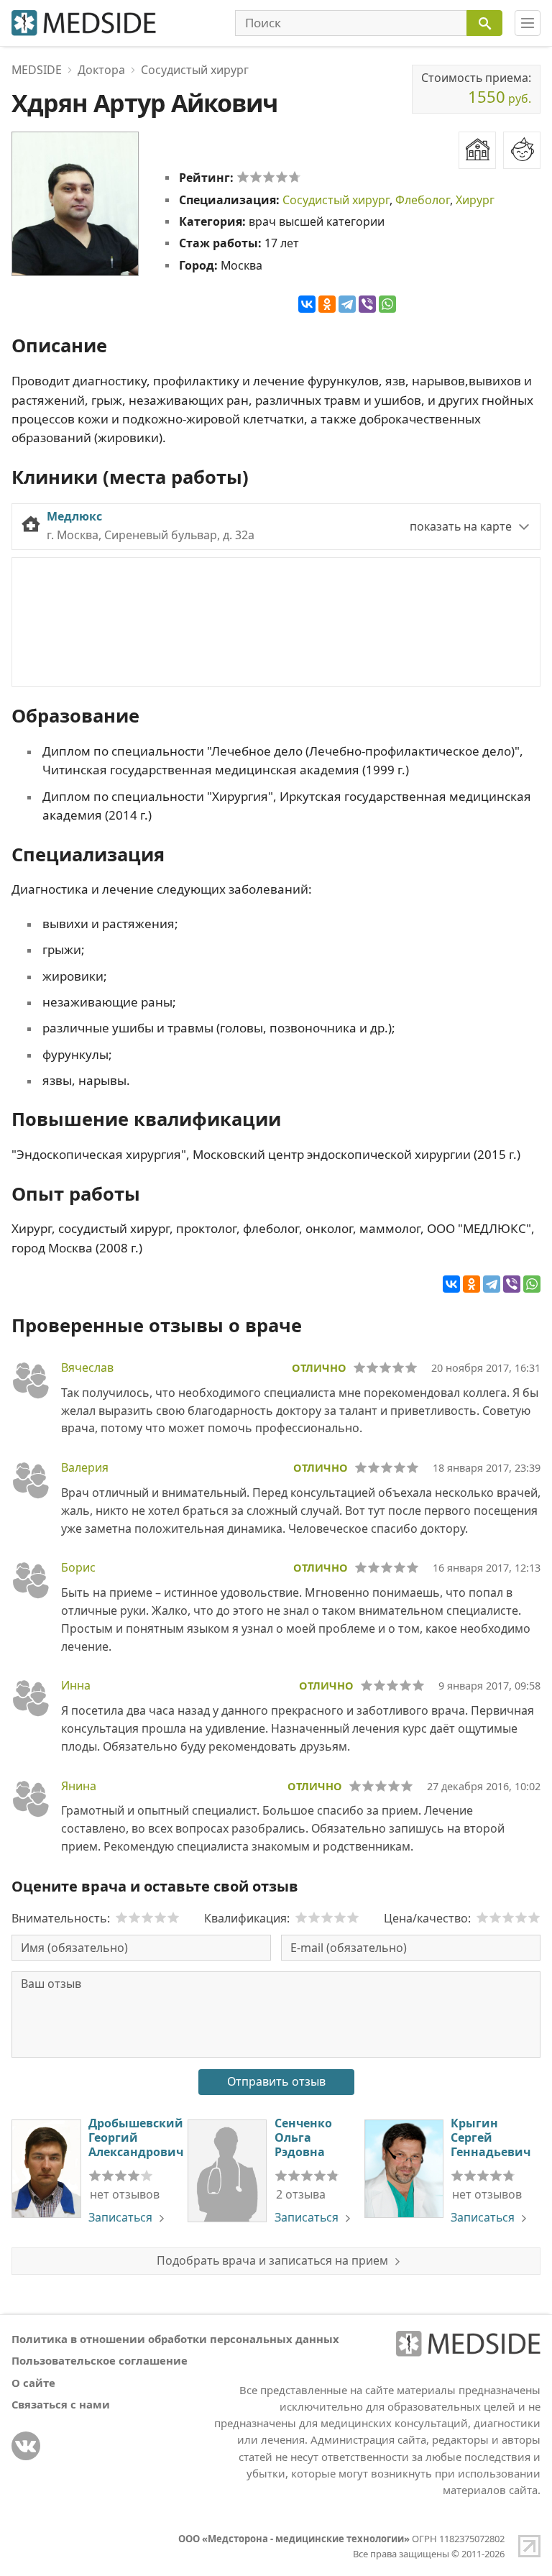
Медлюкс (74, 516)
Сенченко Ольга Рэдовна (303, 2137)
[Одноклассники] (327, 304)
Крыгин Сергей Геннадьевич (491, 2137)
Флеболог (423, 200)
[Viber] (367, 304)
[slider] (269, 177)
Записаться (120, 2217)
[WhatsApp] (387, 304)
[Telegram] (347, 304)
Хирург (475, 200)
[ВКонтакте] (307, 304)
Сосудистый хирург (336, 200)
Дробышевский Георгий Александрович (136, 2137)
